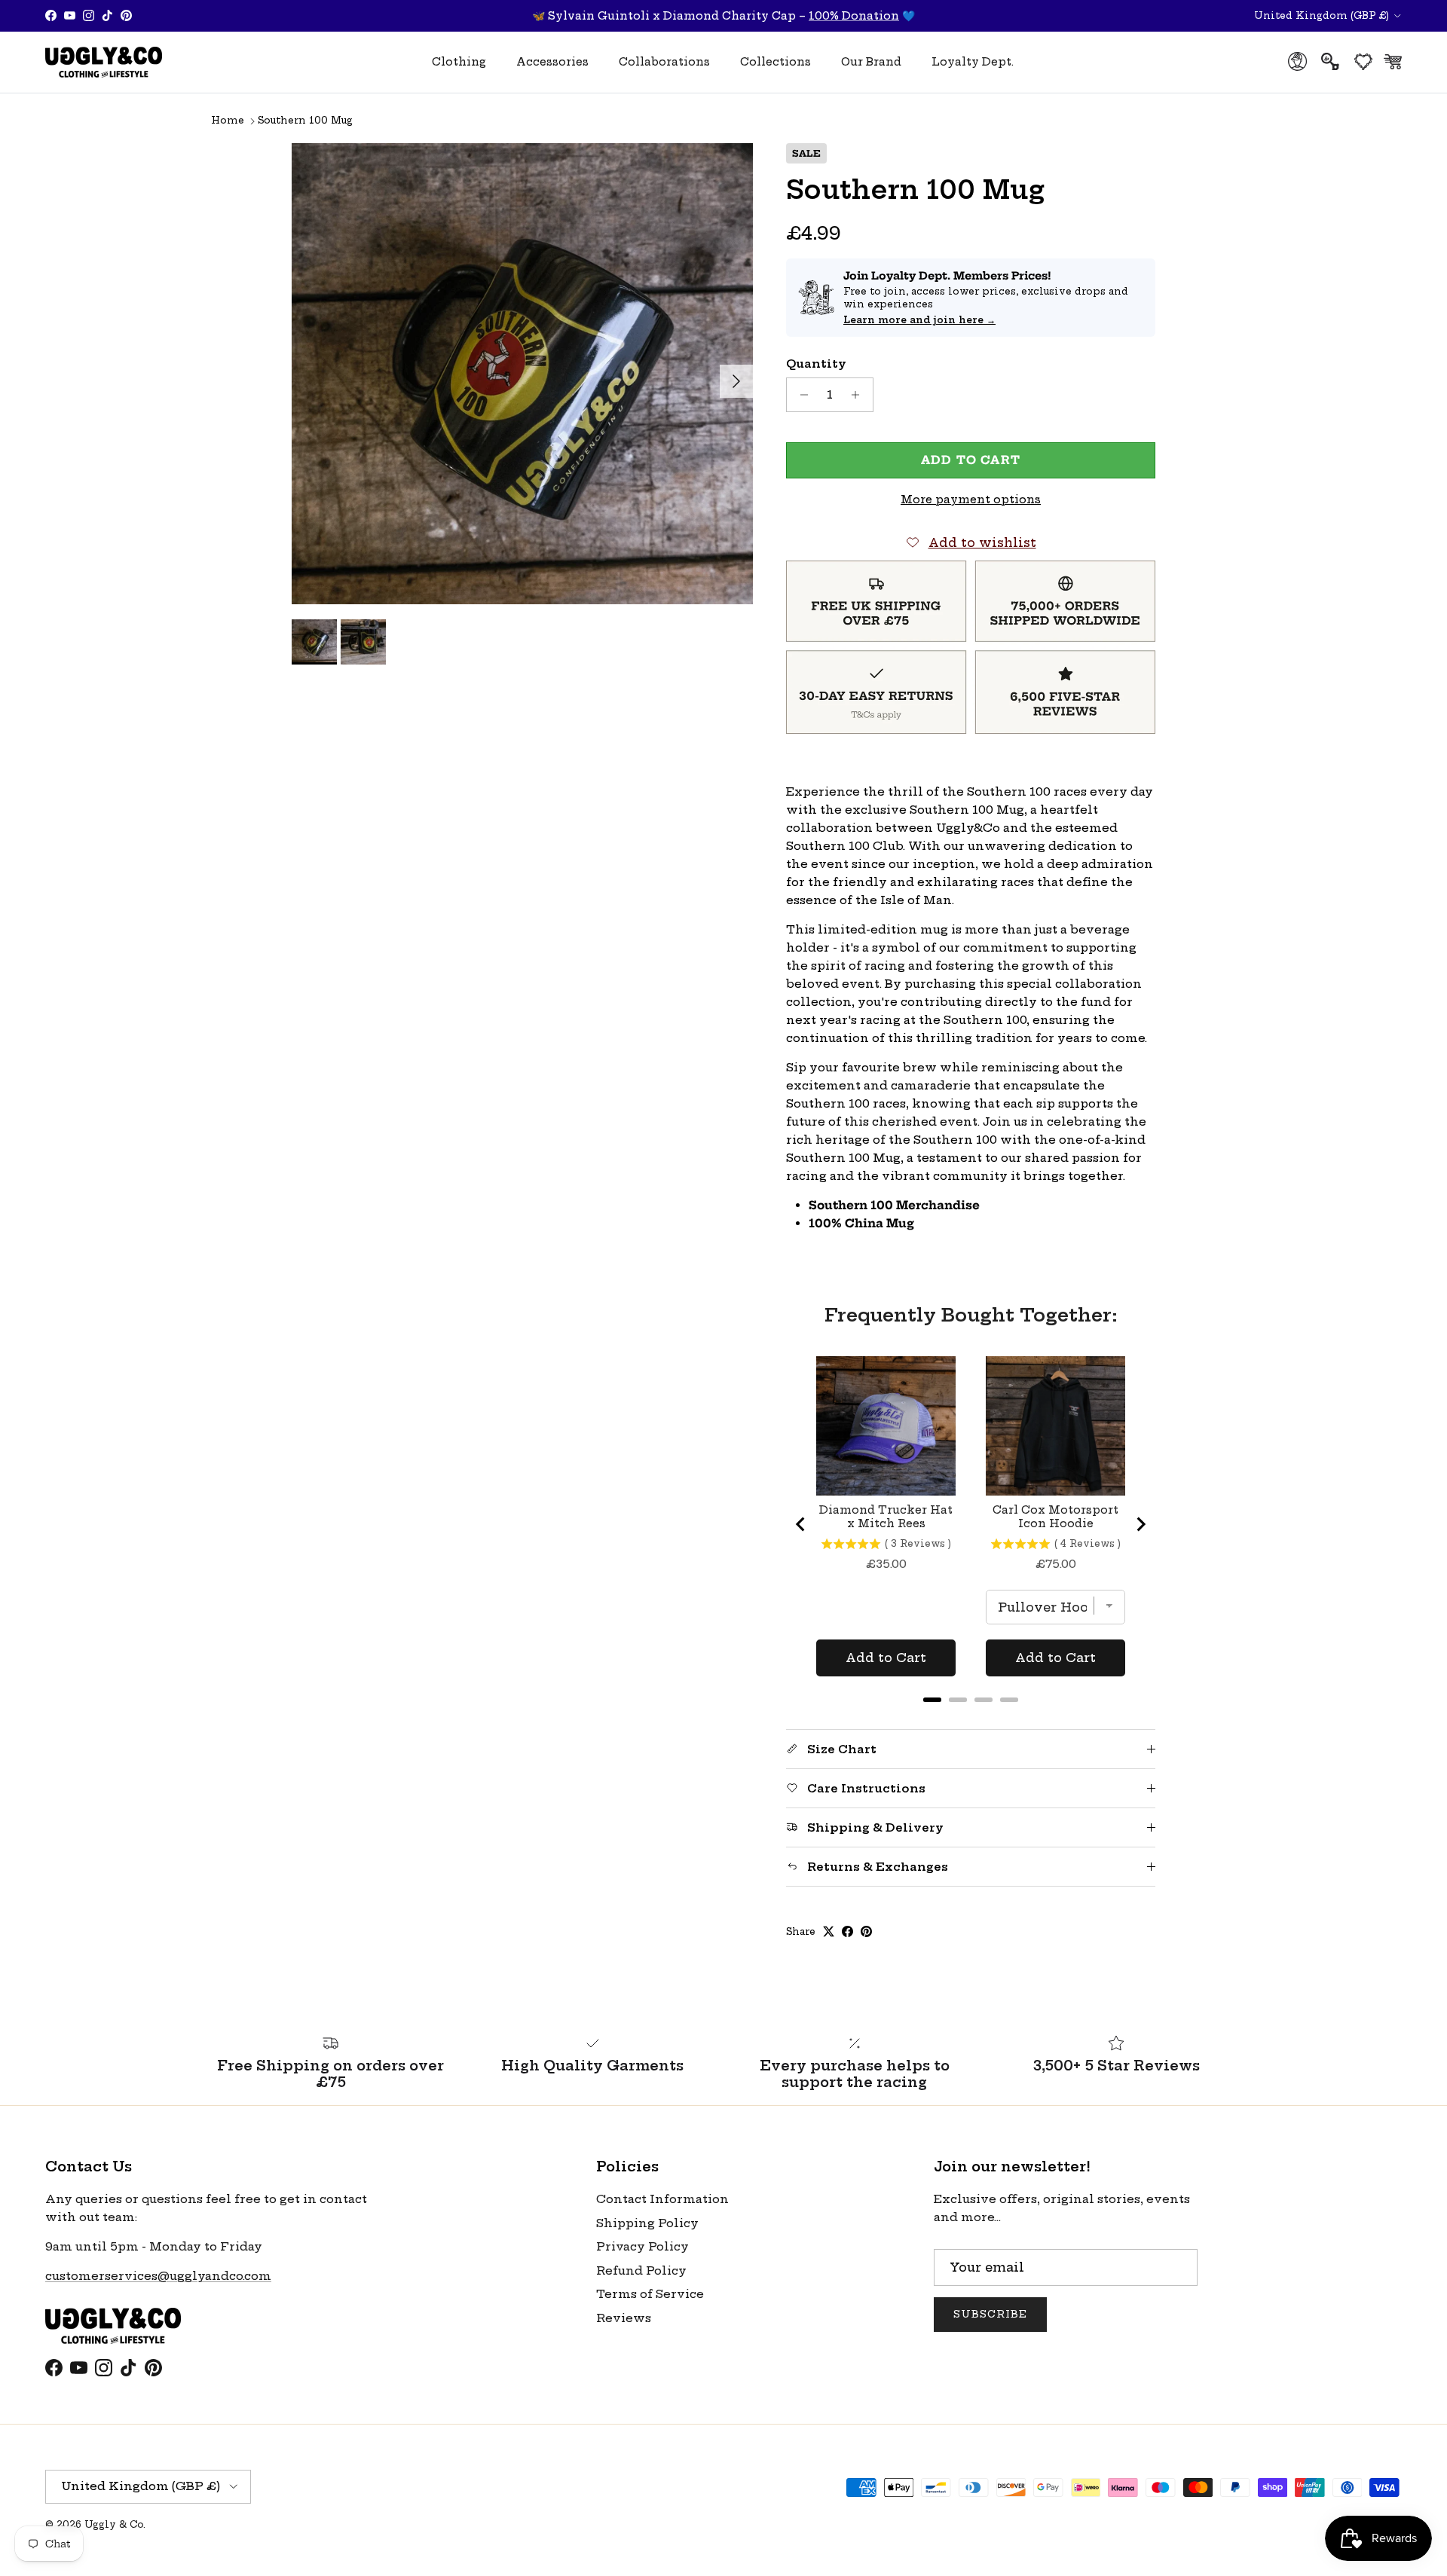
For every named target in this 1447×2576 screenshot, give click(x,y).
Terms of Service (650, 2294)
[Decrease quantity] (800, 395)
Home (228, 121)
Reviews (624, 2318)
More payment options (971, 500)
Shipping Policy (647, 2223)
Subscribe (990, 2314)
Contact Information (662, 2199)
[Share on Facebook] (847, 1931)
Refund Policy (641, 2270)
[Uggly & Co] (104, 62)
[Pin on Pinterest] (866, 1931)
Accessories (552, 62)
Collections (776, 62)
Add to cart (971, 460)
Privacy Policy (642, 2246)
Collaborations (664, 62)
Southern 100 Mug (305, 121)
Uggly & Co (114, 2524)
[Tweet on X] (829, 1931)
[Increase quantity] (860, 395)
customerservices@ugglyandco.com (158, 2276)
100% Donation (854, 16)
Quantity (816, 364)
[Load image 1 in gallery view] (522, 374)
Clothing (459, 62)
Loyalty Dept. (973, 62)
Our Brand (871, 62)
